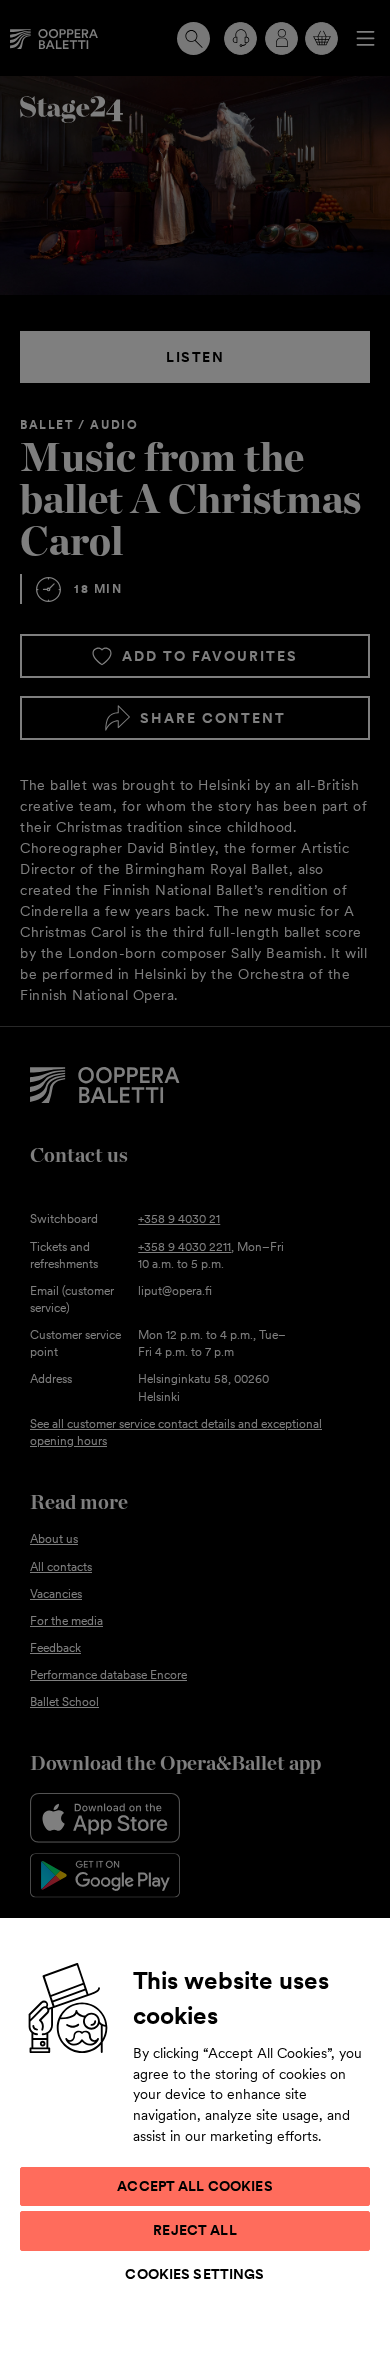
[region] (195, 2147)
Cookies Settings (194, 2274)
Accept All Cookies (195, 2186)
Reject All (194, 2230)
